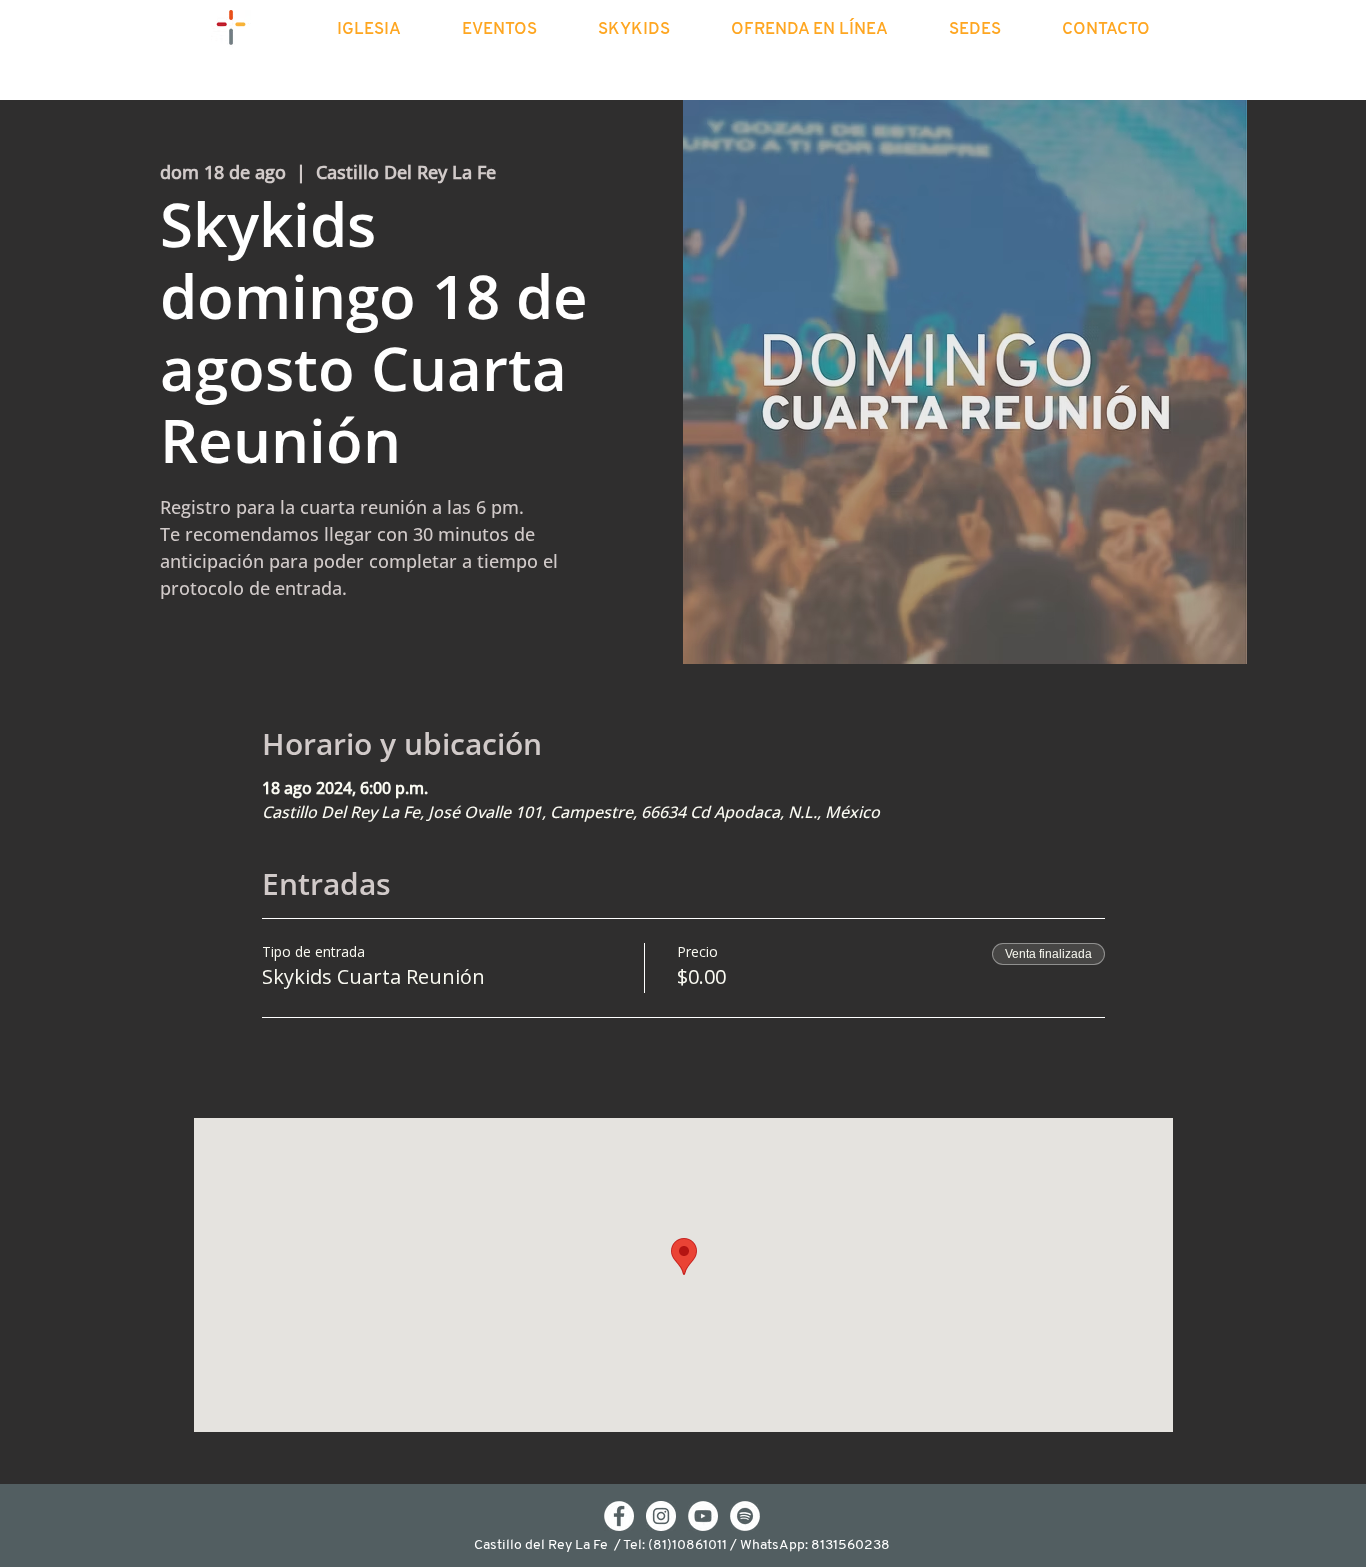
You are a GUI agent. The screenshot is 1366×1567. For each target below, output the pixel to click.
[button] (386, 30)
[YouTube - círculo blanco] (703, 1516)
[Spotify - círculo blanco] (745, 1516)
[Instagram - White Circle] (661, 1516)
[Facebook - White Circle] (619, 1516)
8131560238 (850, 1545)
